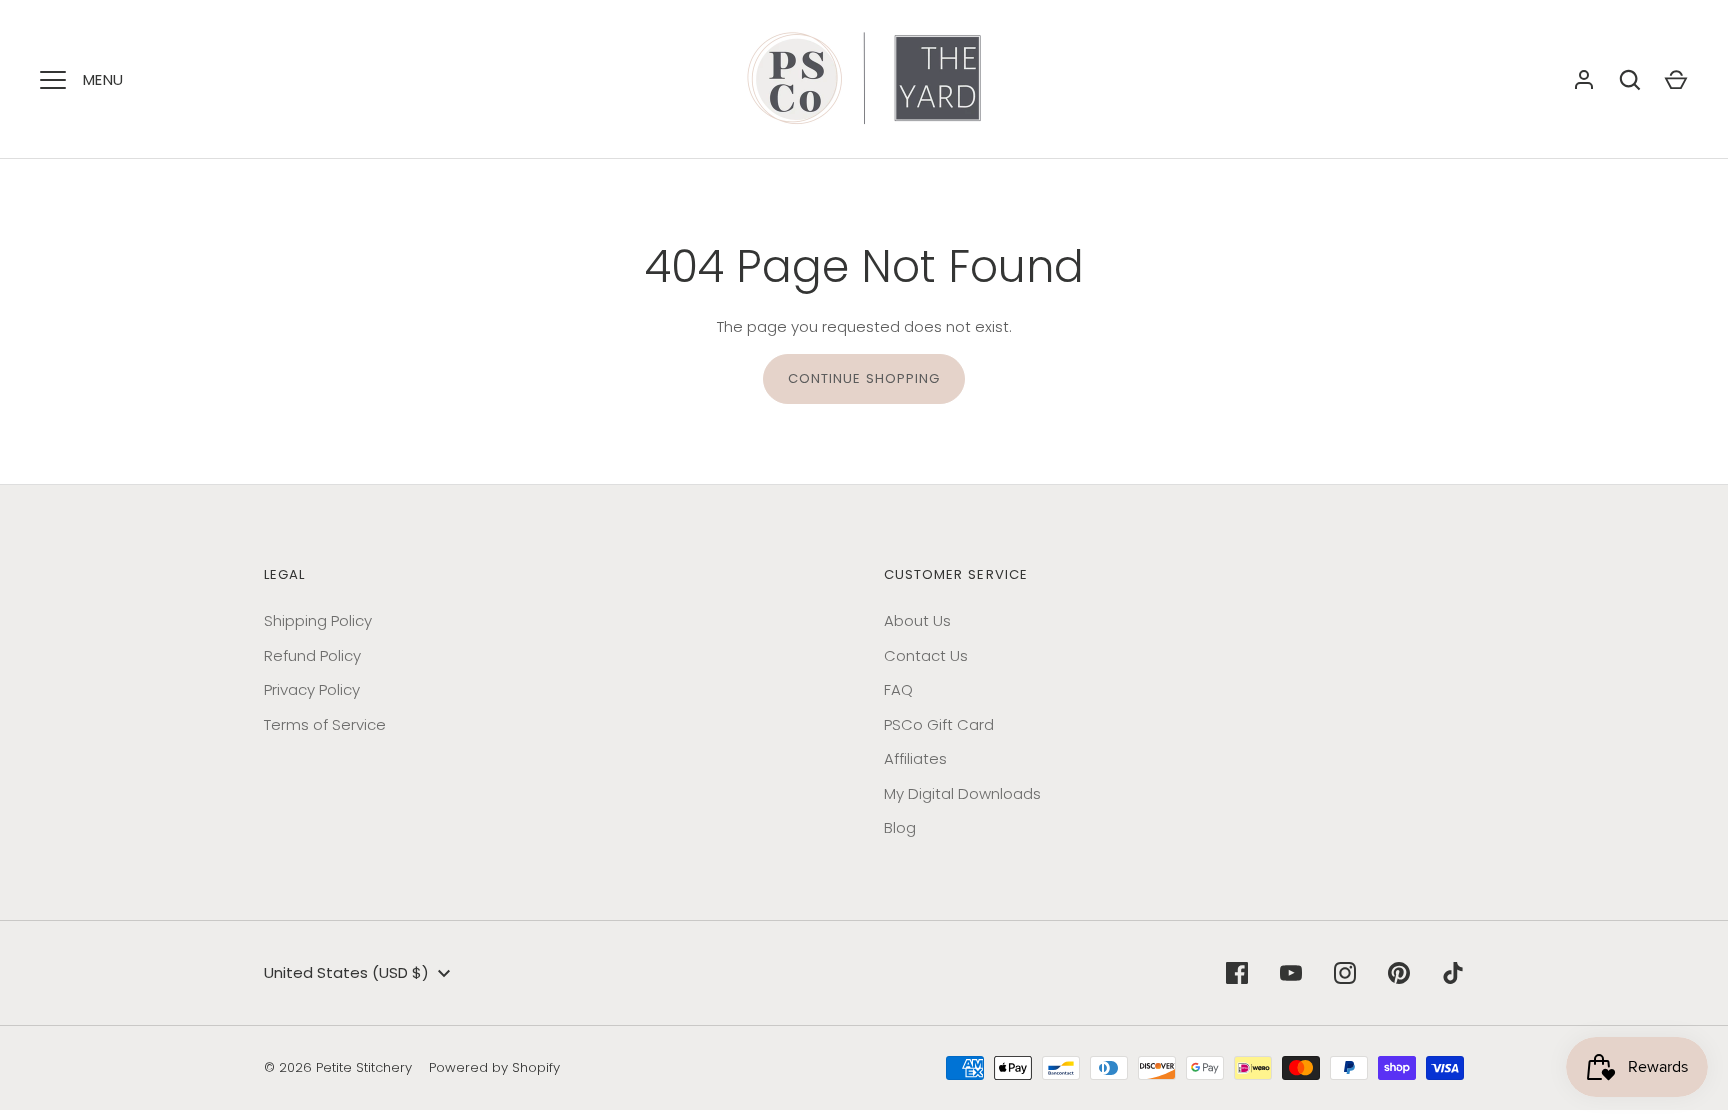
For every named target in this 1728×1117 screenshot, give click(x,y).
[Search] (1630, 80)
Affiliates (915, 758)
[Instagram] (1345, 973)
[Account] (1584, 80)
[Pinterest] (1399, 973)
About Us (917, 620)
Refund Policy (312, 655)
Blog (900, 827)
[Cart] (1676, 80)
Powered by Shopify (494, 1067)
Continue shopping (864, 378)
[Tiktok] (1453, 973)
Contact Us (926, 655)
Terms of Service (325, 724)
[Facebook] (1237, 973)
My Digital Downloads (962, 793)
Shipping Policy (318, 620)
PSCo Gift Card (939, 724)
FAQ (898, 689)
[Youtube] (1291, 973)
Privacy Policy (312, 689)
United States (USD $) (346, 972)
